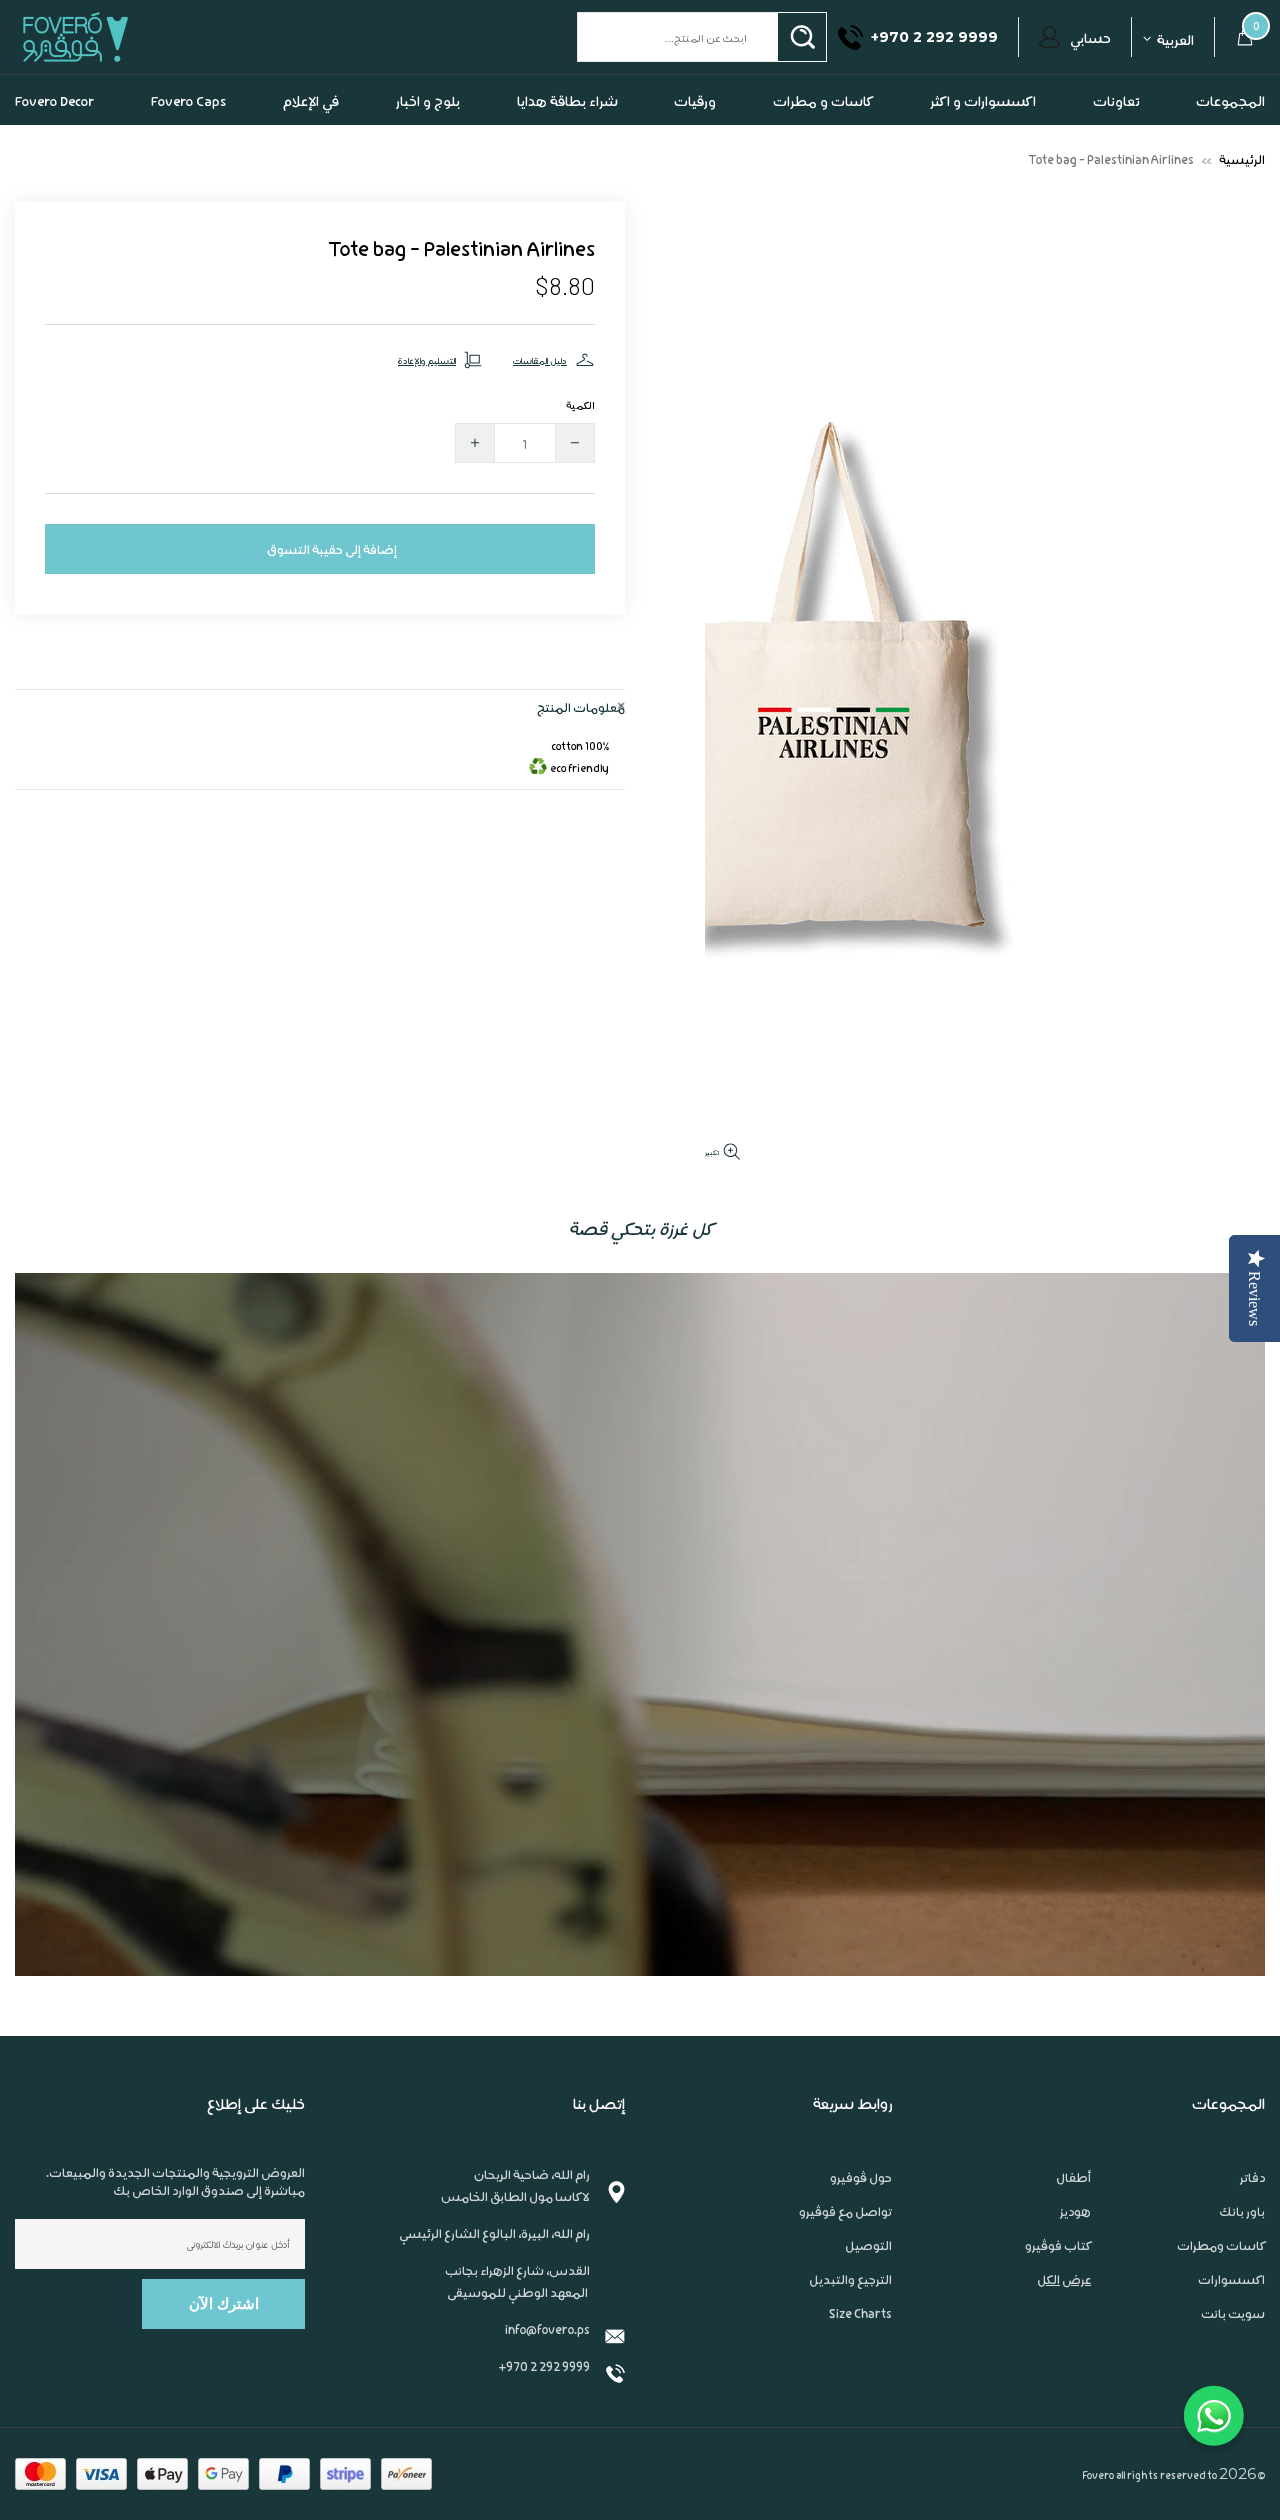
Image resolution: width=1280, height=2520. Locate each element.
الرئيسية (1242, 198)
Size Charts (860, 2353)
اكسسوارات (1231, 2319)
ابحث (802, 77)
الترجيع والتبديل (850, 2319)
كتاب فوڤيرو (1058, 2285)
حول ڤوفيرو (861, 2217)
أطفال (1073, 2217)
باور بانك (1242, 2251)
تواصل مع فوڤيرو (845, 2251)
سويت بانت (1233, 2353)
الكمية (580, 444)
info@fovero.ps (547, 2368)
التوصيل (868, 2285)
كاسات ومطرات (1221, 2285)
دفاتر (1252, 2217)
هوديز (1075, 2251)
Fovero (122, 76)
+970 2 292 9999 (544, 2405)
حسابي (1090, 77)
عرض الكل (1064, 2319)
